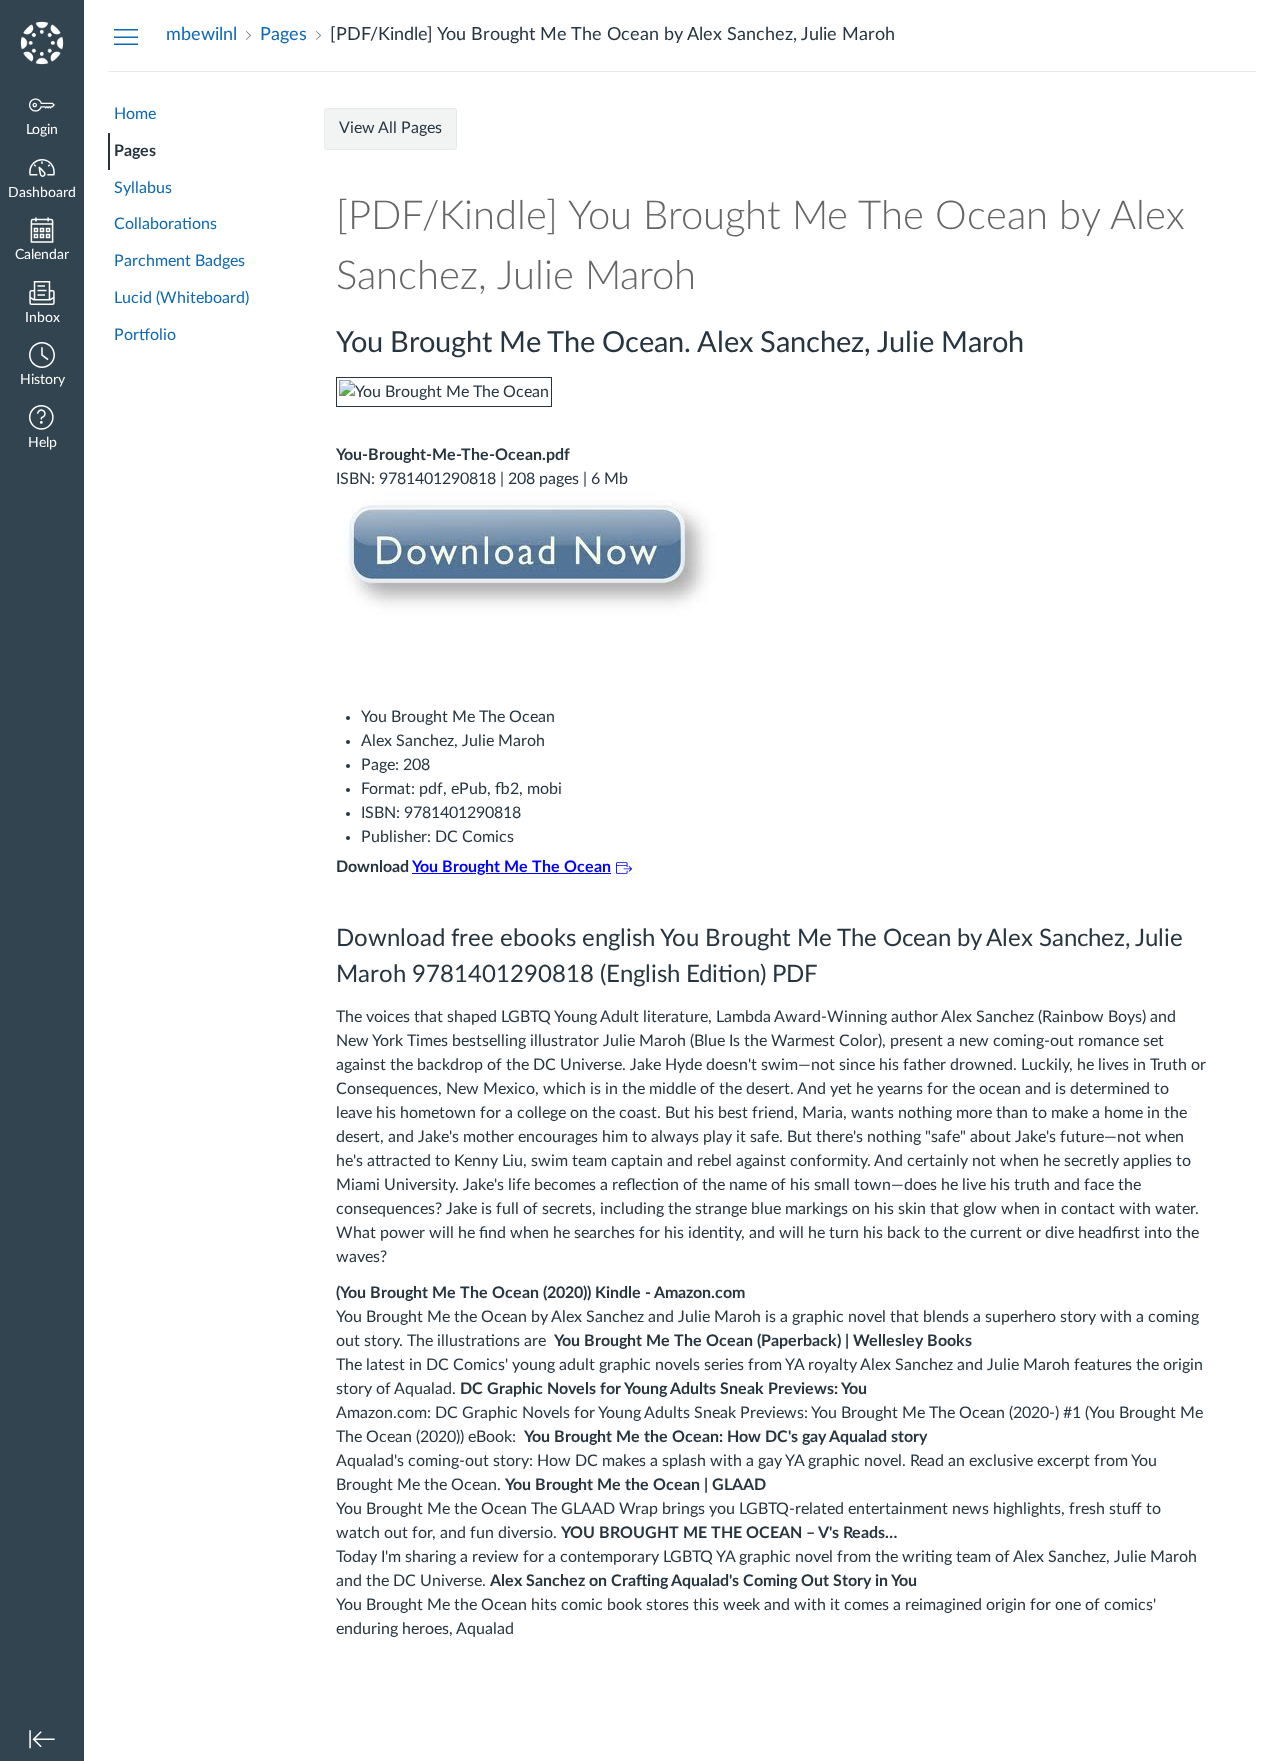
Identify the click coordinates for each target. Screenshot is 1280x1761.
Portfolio (145, 335)
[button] (42, 366)
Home (135, 114)
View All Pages (390, 128)
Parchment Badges (179, 261)
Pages (135, 151)
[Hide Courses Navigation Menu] (126, 36)
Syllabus (143, 188)
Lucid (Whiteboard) (181, 298)
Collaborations (165, 224)
